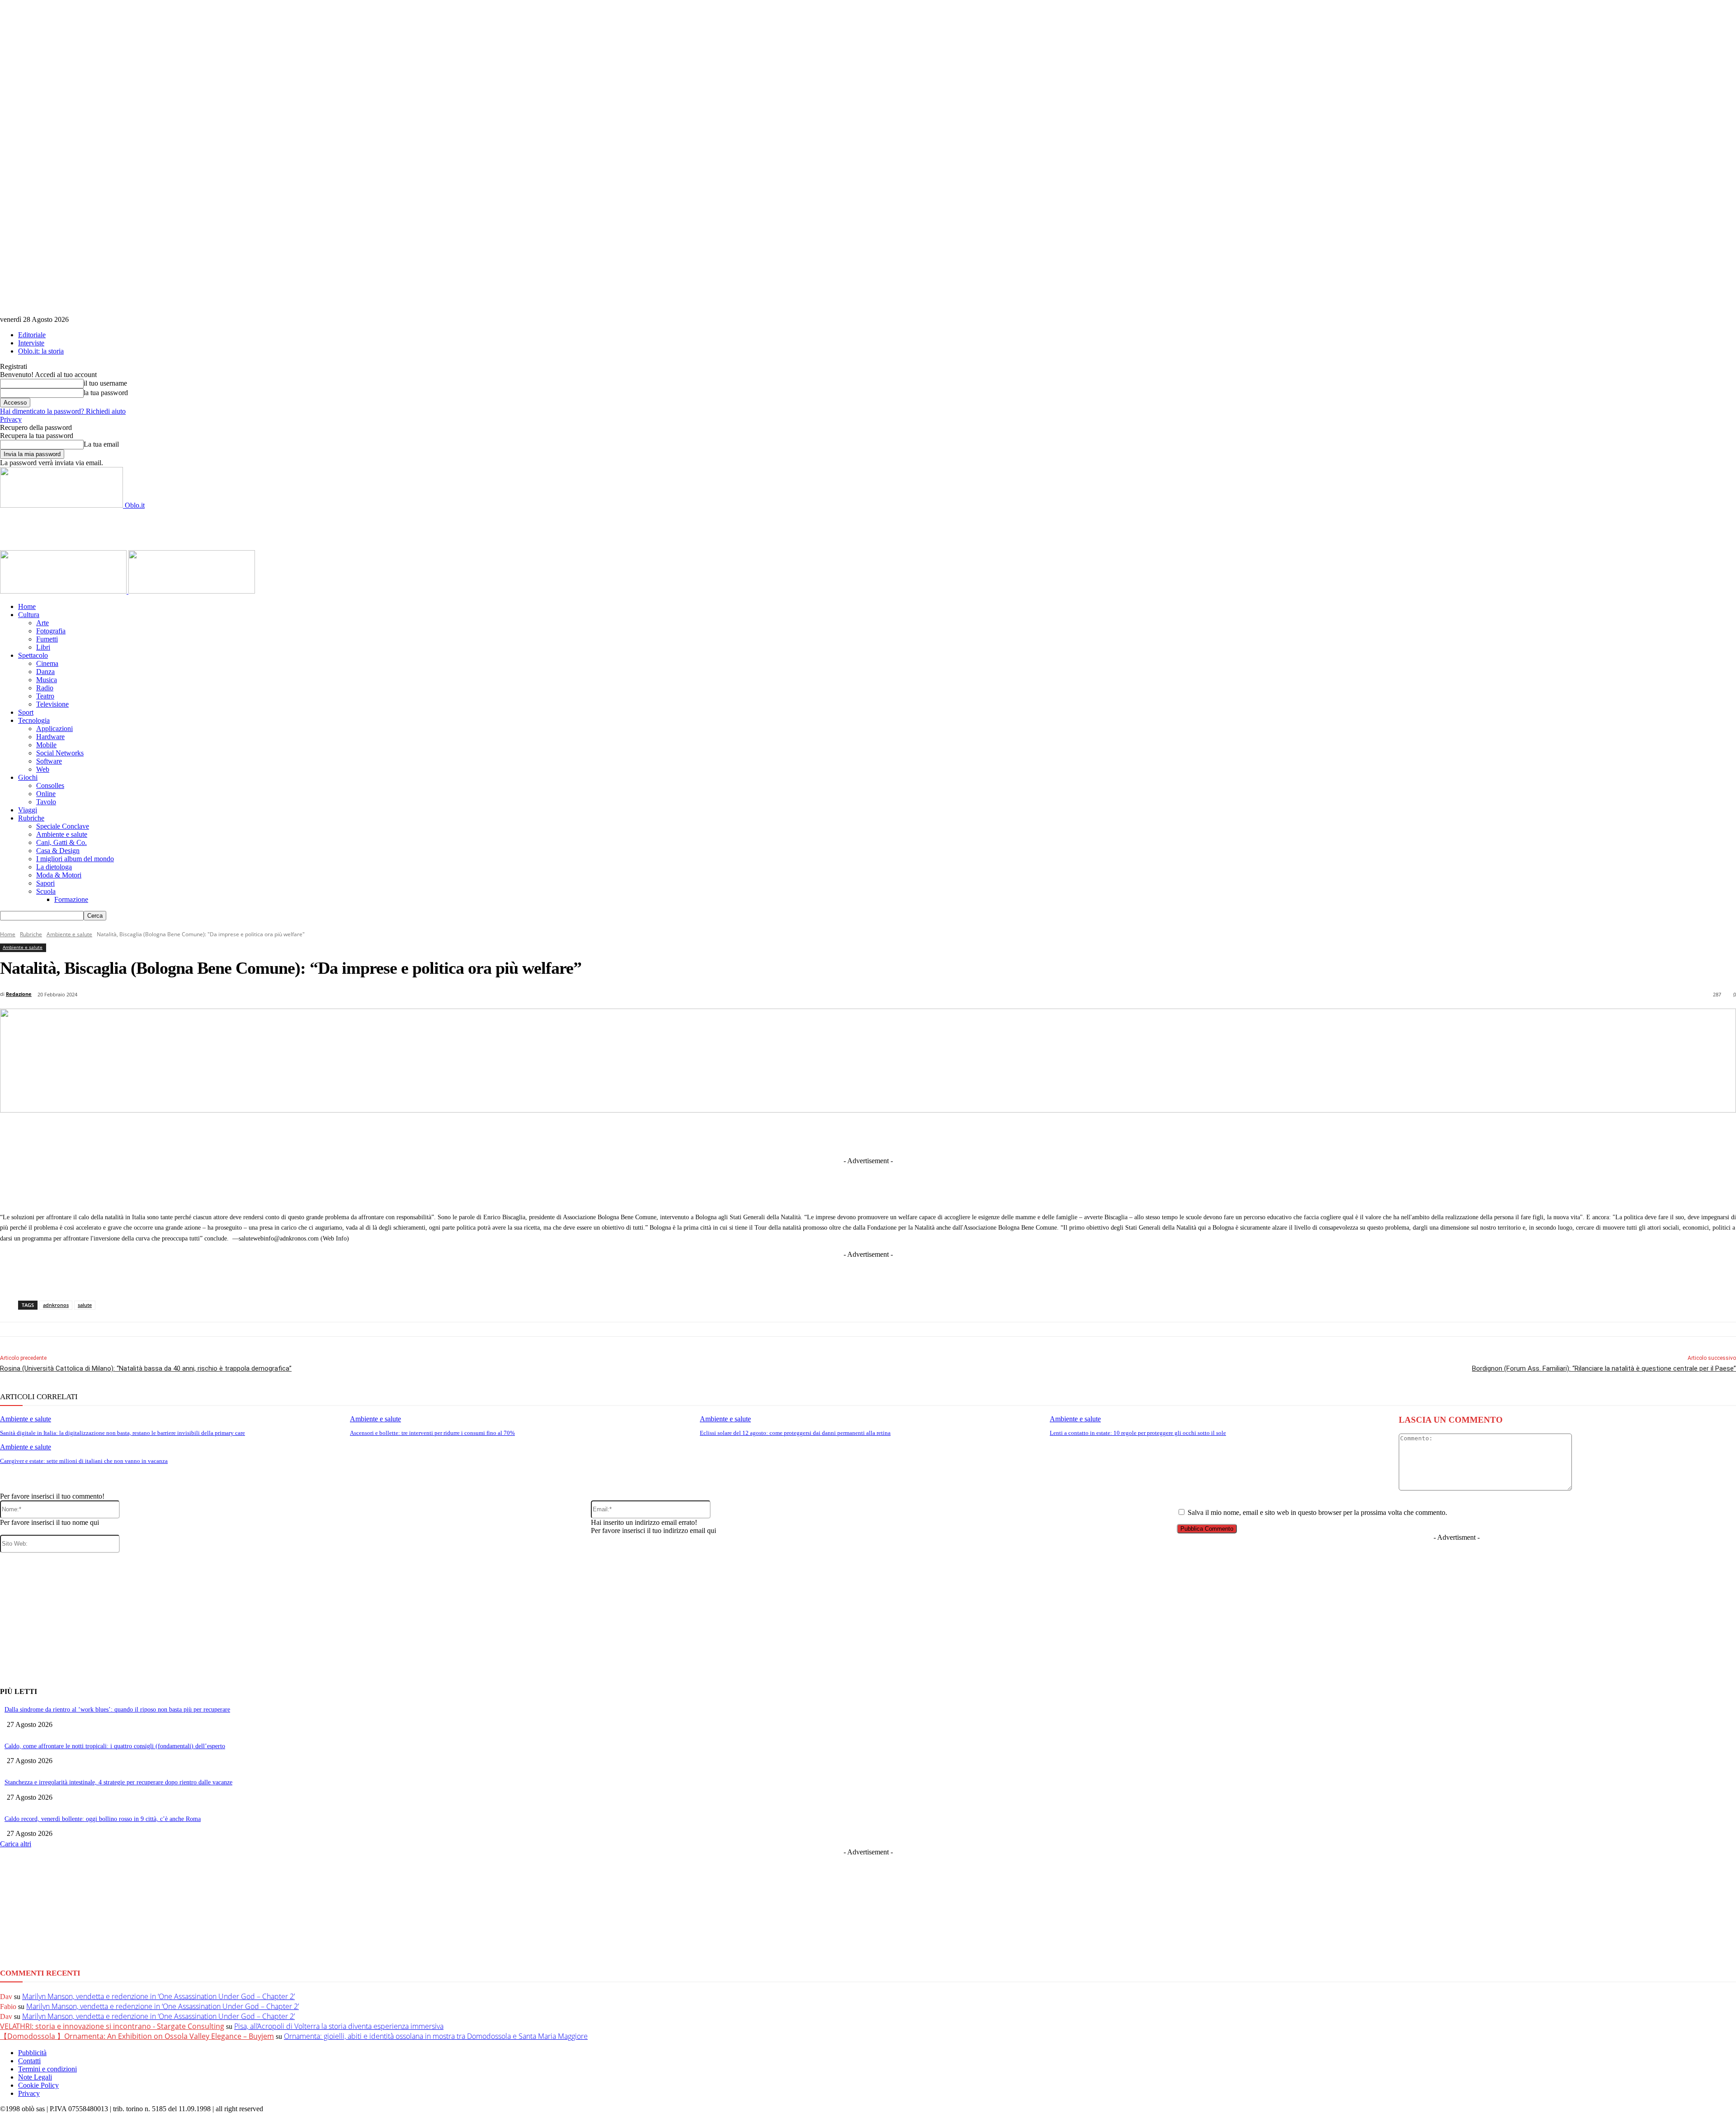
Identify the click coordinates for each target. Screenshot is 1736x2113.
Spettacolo (33, 655)
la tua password (106, 393)
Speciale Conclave (63, 826)
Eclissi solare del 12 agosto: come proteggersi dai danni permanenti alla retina (795, 1433)
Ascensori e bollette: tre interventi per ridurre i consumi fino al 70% (432, 1433)
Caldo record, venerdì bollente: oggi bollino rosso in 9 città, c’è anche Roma (103, 1819)
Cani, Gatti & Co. (61, 842)
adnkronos (56, 1305)
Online (46, 794)
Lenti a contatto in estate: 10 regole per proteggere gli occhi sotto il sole (1138, 1433)
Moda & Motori (59, 875)
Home (27, 606)
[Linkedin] (822, 1134)
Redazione (19, 994)
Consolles (50, 785)
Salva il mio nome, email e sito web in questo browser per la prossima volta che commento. (1317, 1512)
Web (43, 769)
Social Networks (60, 753)
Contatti (29, 2061)
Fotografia (51, 631)
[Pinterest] (888, 1134)
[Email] (955, 1134)
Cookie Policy (38, 2085)
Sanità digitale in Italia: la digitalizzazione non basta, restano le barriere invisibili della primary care (123, 1433)
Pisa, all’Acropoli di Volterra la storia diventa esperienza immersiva (339, 2026)
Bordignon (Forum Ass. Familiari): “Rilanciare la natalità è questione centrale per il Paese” (1604, 1368)
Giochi (28, 777)
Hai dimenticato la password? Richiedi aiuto (63, 411)
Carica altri (16, 1844)
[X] (788, 1134)
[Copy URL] (1022, 1134)
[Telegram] (855, 1134)
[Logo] (64, 591)
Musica (47, 680)
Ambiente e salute (62, 834)
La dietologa (54, 867)
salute (85, 1305)
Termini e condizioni (47, 2069)
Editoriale (32, 335)
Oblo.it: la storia (41, 351)
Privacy (11, 419)
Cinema (47, 663)
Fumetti (47, 639)
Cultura (29, 615)
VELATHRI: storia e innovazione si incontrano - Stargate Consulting (112, 2026)
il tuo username (105, 383)
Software (49, 761)
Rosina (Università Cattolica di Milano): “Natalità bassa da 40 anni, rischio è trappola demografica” (146, 1368)
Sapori (45, 883)
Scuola (46, 891)
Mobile (46, 745)
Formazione (71, 899)
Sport (26, 712)
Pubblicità (32, 2053)
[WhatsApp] (922, 1134)
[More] (1056, 1134)
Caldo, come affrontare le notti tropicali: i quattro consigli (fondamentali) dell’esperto (115, 1746)
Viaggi (28, 810)
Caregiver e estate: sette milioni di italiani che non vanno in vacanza (84, 1461)
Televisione (52, 704)
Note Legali (35, 2077)
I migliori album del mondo (75, 859)
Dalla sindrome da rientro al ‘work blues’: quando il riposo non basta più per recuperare (117, 1710)
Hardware (50, 737)
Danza (45, 672)
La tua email (101, 444)
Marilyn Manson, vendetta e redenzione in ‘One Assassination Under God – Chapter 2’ (158, 1996)
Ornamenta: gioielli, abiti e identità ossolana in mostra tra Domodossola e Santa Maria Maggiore (436, 2036)
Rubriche (31, 818)
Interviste (31, 343)
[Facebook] (755, 1134)
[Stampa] (989, 1134)
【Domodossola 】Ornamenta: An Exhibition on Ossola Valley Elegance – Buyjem (137, 2036)
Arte (42, 623)
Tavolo (46, 802)
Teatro (45, 696)
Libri (43, 647)
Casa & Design (58, 851)
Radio (45, 688)
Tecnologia (34, 720)
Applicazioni (54, 729)
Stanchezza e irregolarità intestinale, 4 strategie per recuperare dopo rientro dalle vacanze (118, 1782)
